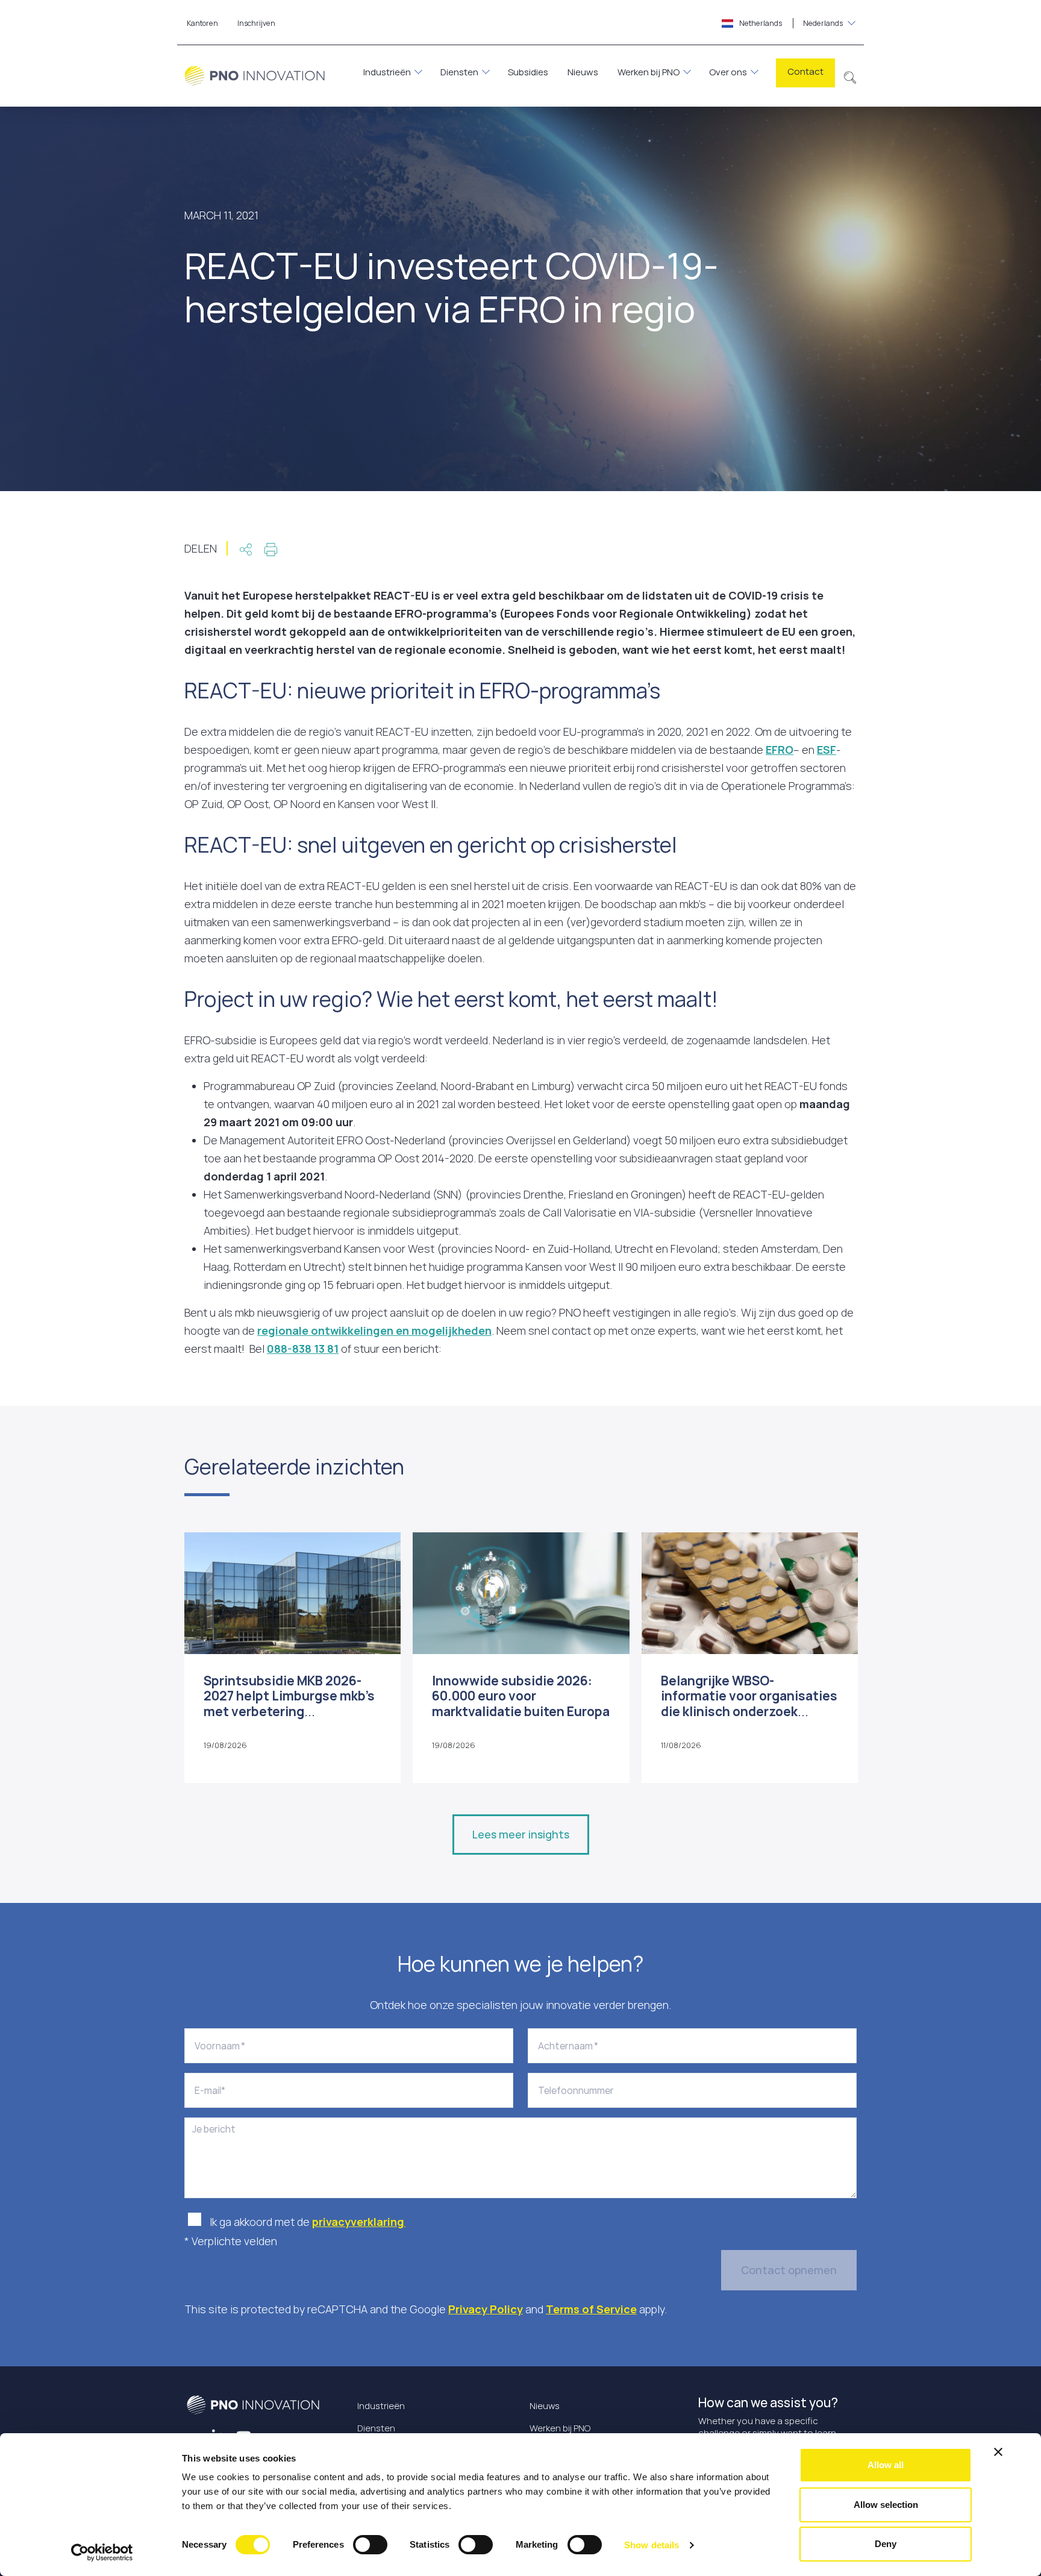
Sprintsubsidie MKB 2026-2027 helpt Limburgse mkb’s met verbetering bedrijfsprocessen (289, 1703)
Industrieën (387, 72)
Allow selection (886, 2505)
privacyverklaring (359, 2222)
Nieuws (583, 72)
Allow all (886, 2465)
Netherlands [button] (790, 23)
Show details (652, 2545)
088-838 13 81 (303, 1349)
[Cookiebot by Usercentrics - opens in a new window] (102, 2552)
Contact (805, 71)
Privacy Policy (486, 2309)
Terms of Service (591, 2309)
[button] (850, 76)
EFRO (780, 750)
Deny (886, 2544)
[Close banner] (998, 2452)
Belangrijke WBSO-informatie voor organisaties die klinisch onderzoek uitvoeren (749, 1703)
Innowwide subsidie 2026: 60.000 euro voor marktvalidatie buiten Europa (521, 1696)
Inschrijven (256, 23)
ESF (827, 750)
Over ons (728, 72)
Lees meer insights (521, 1834)
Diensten (459, 72)
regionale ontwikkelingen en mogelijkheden (374, 1330)
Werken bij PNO (649, 72)
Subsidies (528, 72)
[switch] (370, 2545)
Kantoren (202, 23)
